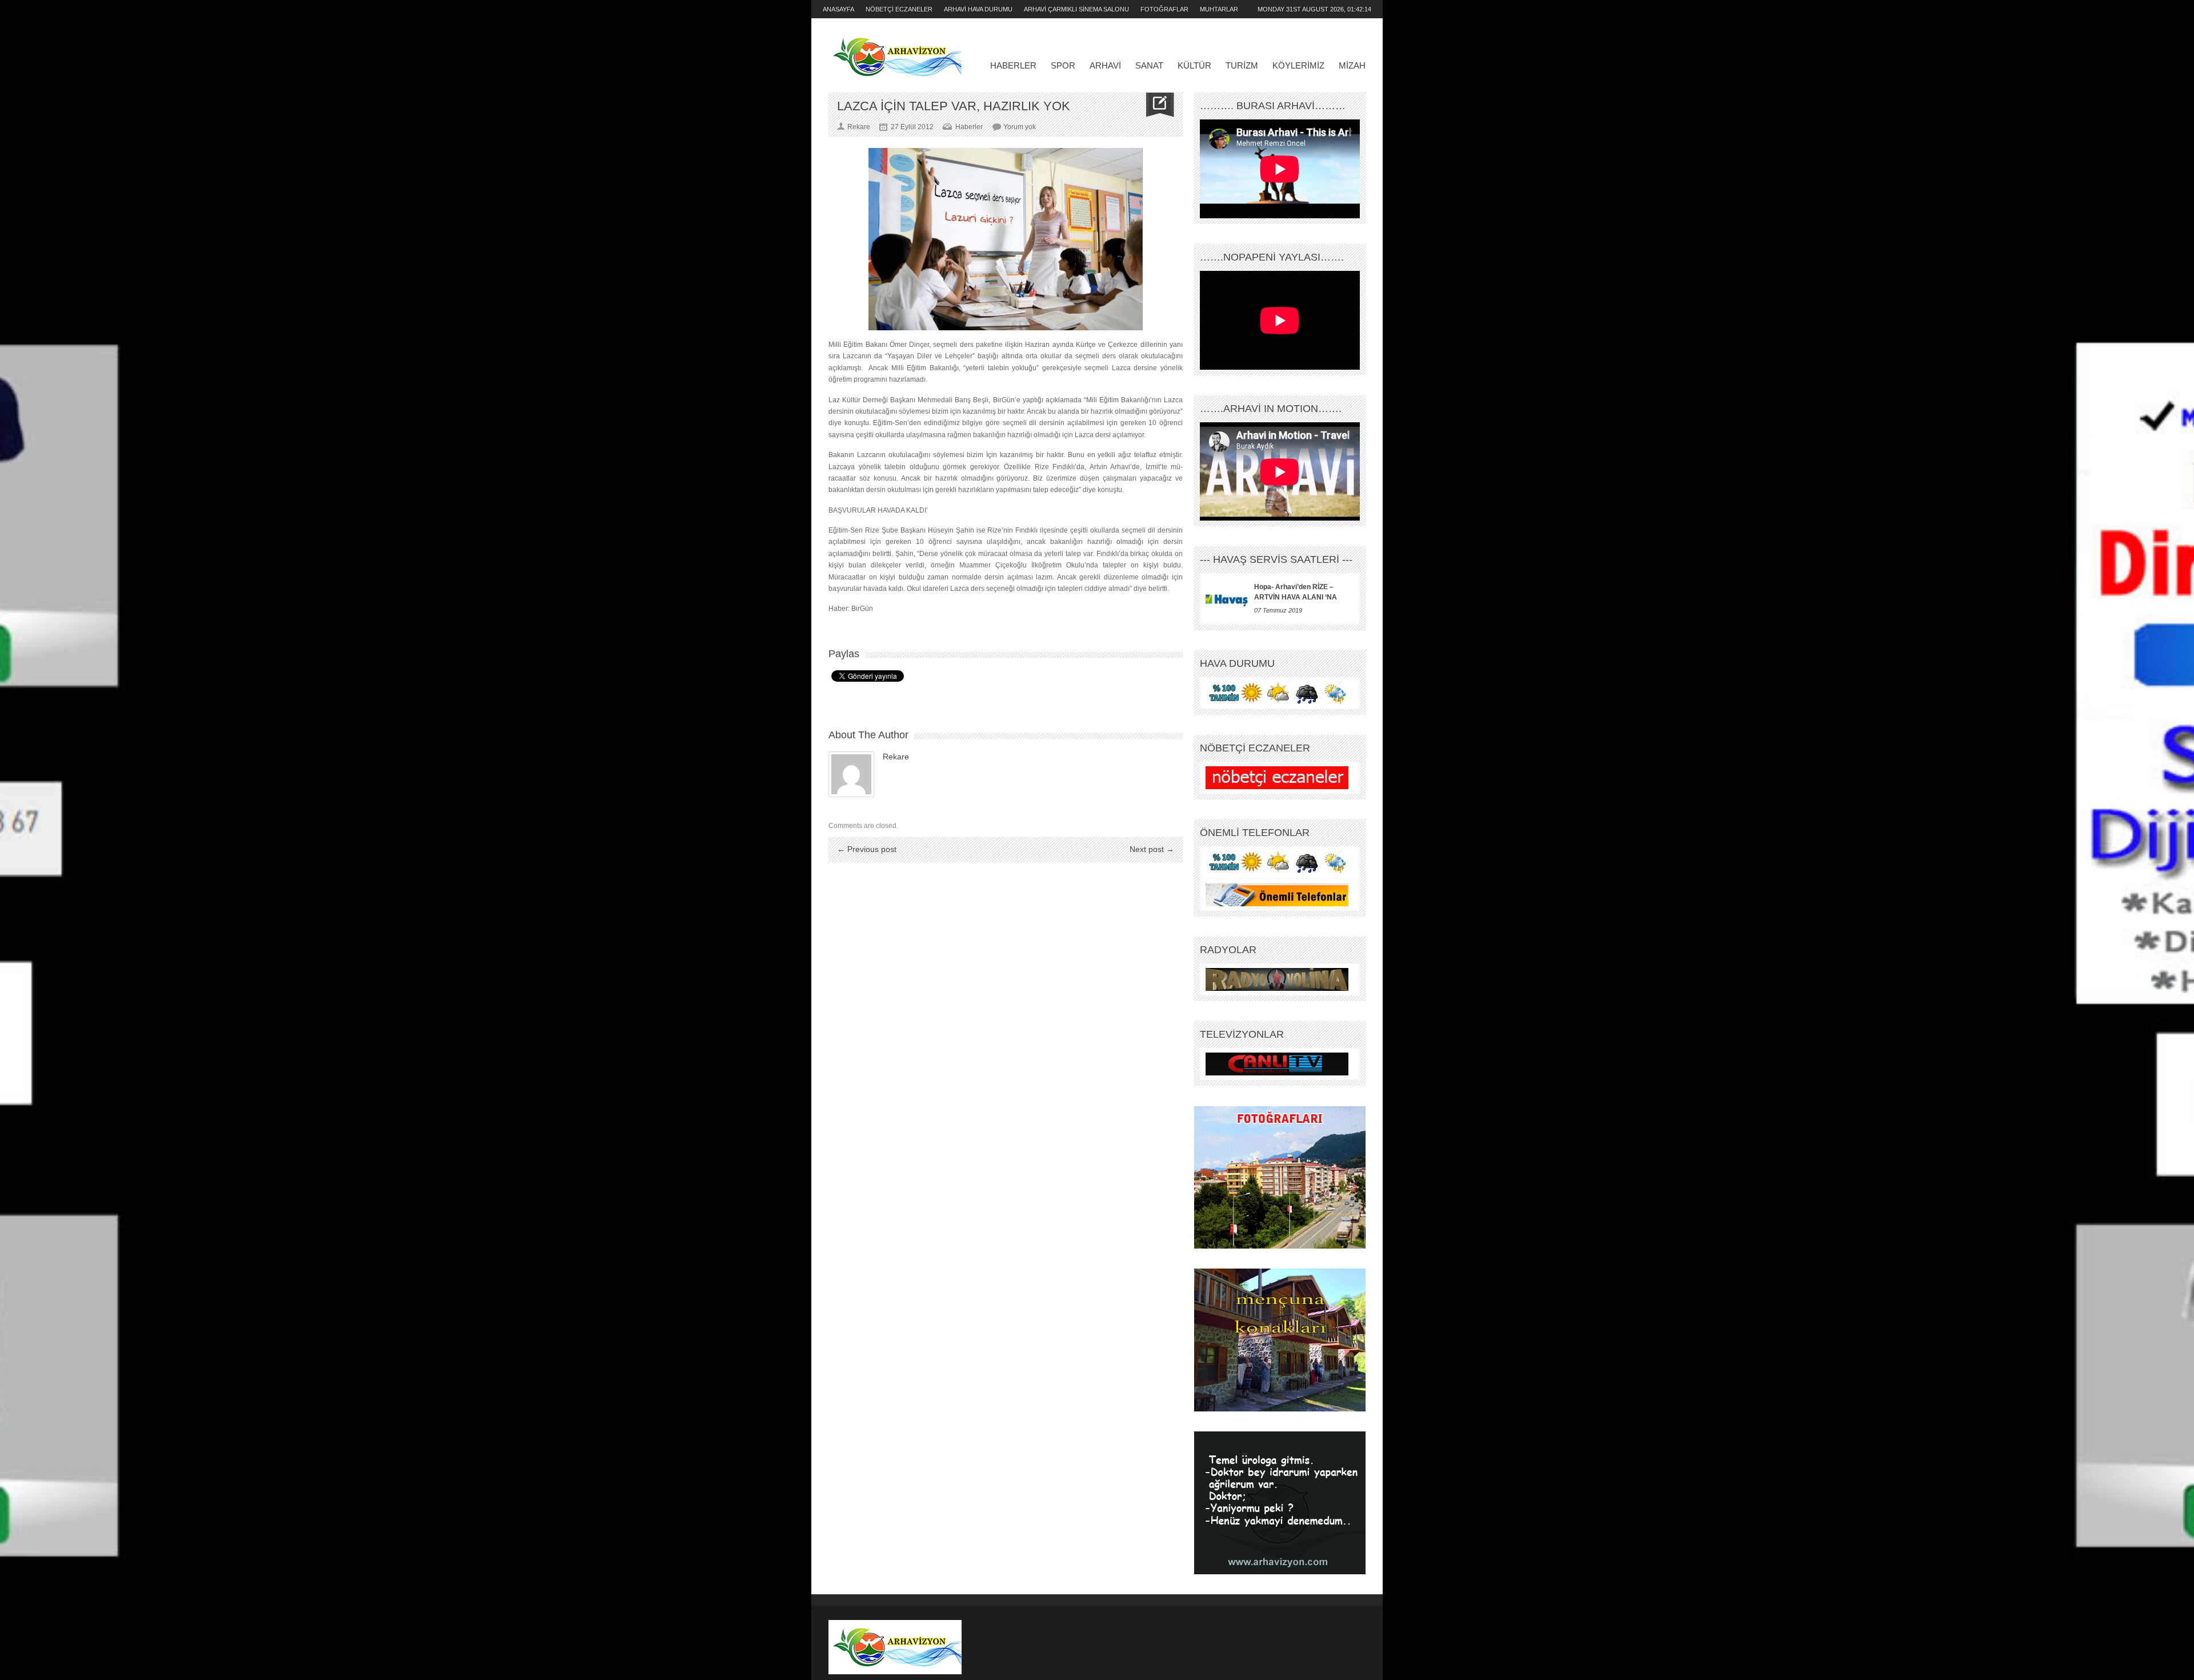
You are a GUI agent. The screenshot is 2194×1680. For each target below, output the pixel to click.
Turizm (1242, 65)
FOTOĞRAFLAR (1164, 9)
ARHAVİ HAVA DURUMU (978, 9)
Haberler (1013, 65)
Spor (1063, 65)
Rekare (896, 757)
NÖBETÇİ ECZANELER (899, 9)
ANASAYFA (838, 9)
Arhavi (1105, 65)
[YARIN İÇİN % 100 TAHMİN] (1277, 693)
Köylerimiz (1298, 65)
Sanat (1149, 65)
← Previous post (867, 849)
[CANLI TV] (1277, 1064)
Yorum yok (1020, 127)
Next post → (1152, 849)
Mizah (1352, 65)
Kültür (1194, 65)
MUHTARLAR (1219, 9)
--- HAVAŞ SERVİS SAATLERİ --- (1276, 559)
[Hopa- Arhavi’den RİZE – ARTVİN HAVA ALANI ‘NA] (1227, 599)
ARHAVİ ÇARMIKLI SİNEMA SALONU (1076, 9)
